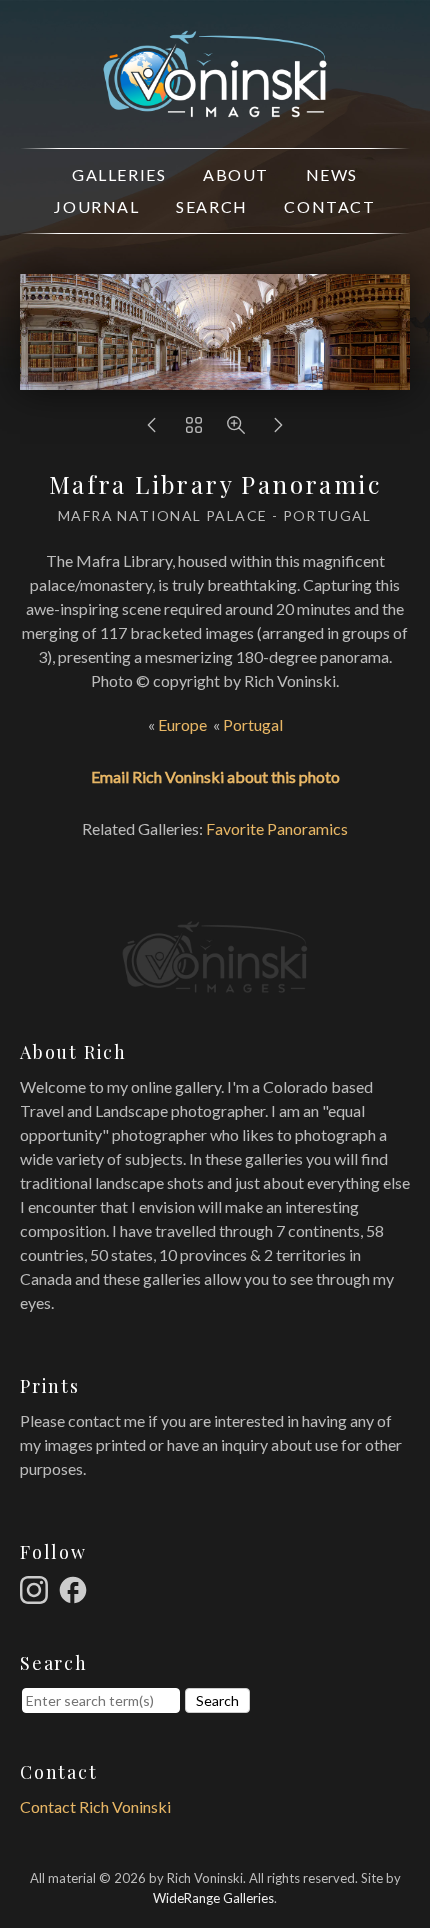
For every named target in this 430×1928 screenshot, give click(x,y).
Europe (182, 724)
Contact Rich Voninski (95, 1806)
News (332, 174)
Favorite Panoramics (277, 828)
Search (212, 206)
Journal (96, 206)
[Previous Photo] (152, 429)
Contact (329, 206)
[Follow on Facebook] (76, 1587)
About (236, 174)
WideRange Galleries (213, 1898)
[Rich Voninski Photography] (215, 105)
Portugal (253, 724)
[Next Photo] (278, 429)
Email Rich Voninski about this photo (215, 776)
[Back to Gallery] (194, 429)
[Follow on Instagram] (37, 1587)
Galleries (119, 174)
